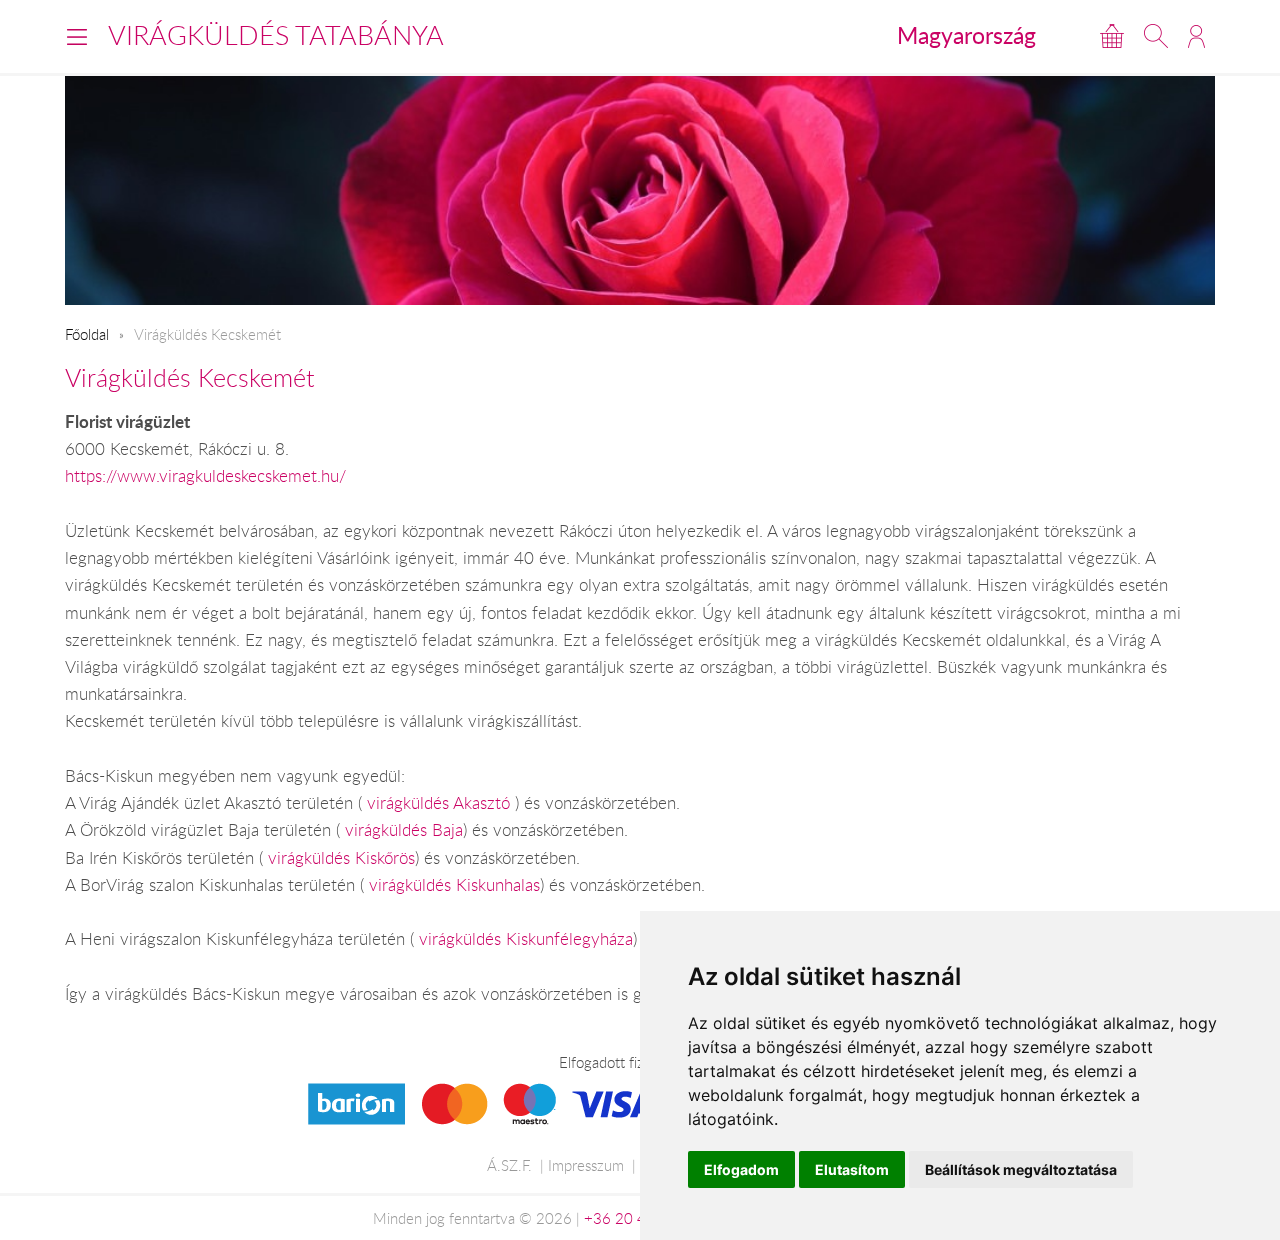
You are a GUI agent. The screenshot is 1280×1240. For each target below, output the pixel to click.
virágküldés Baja (404, 830)
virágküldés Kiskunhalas (454, 885)
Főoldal (87, 334)
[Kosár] (1112, 36)
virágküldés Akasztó (441, 803)
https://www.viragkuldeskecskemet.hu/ (205, 476)
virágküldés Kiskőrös (341, 858)
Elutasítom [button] (852, 1169)
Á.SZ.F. (509, 1165)
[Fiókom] (1196, 36)
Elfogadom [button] (741, 1169)
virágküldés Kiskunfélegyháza (526, 939)
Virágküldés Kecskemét (190, 377)
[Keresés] (1156, 36)
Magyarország (966, 35)
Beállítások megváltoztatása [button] (1021, 1169)
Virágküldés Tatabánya (276, 35)
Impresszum (586, 1165)
